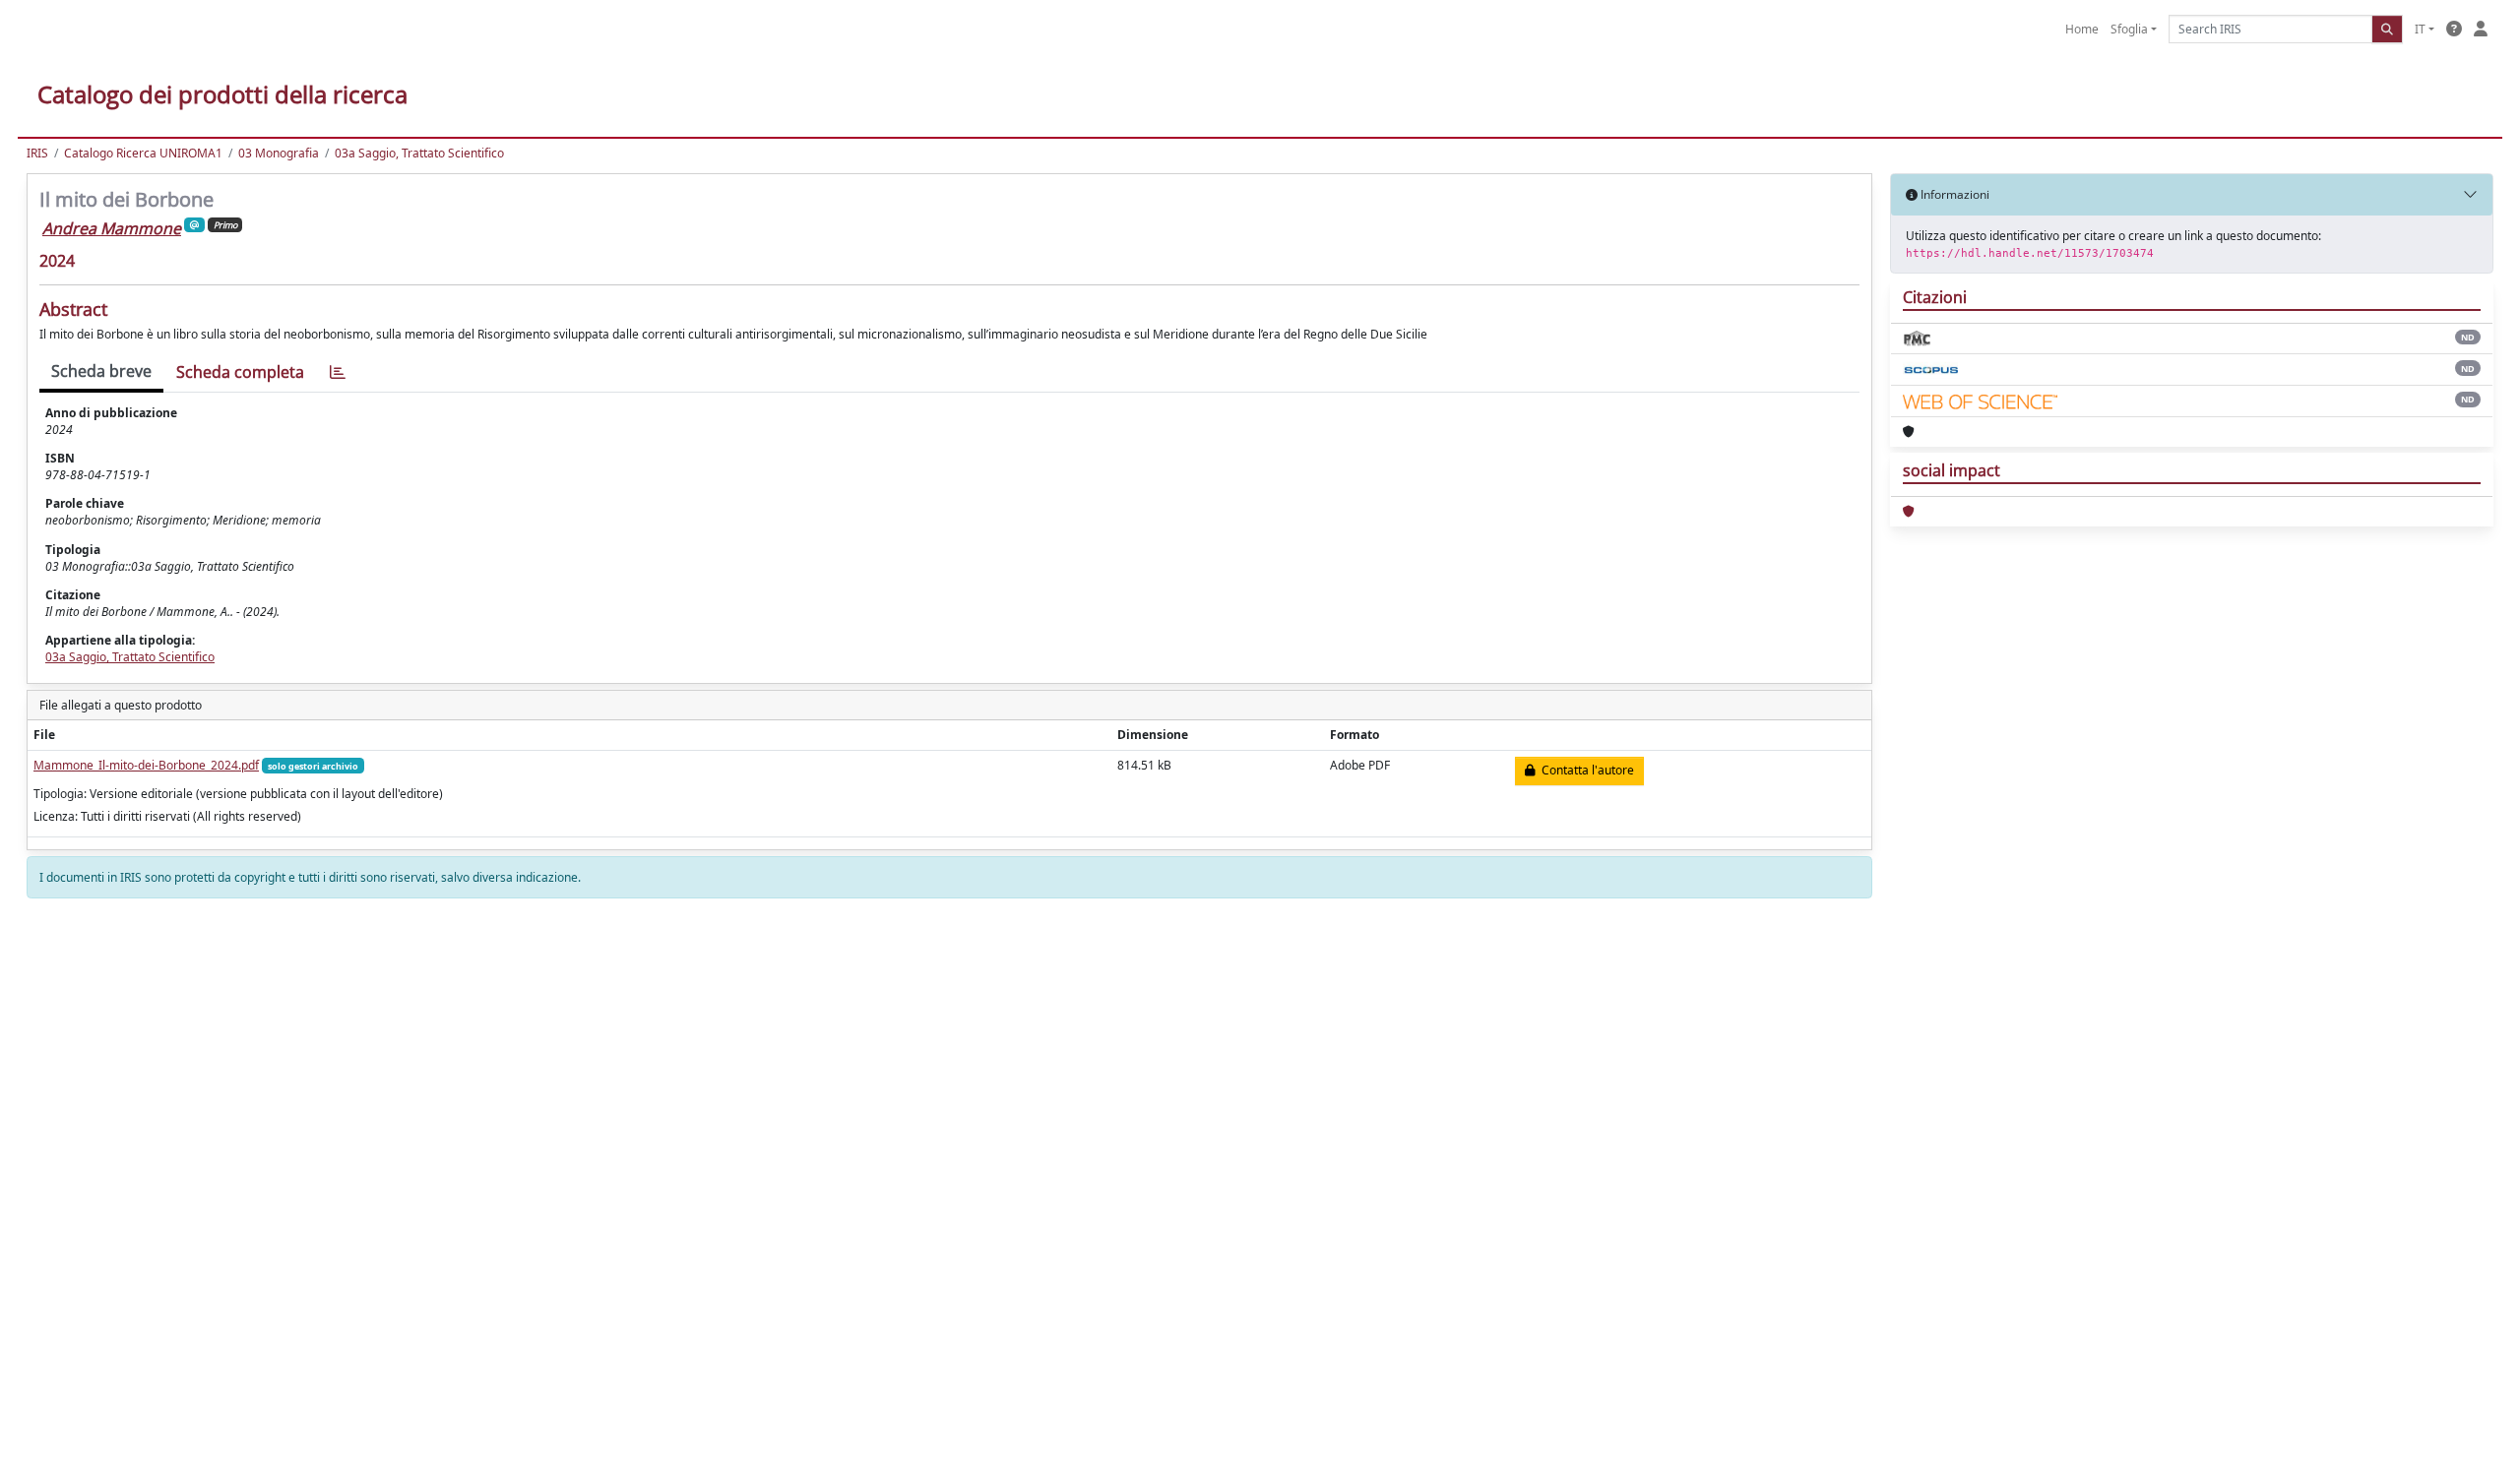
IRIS (37, 153)
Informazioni (1953, 194)
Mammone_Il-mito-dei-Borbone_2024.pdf (146, 765)
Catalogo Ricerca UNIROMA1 (143, 153)
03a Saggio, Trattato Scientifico (419, 153)
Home (2082, 29)
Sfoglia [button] (2129, 29)
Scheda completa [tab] (240, 372)
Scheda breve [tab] (101, 371)
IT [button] (2420, 29)
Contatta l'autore (1585, 770)
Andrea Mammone (112, 228)
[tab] (338, 372)
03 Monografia (279, 153)
